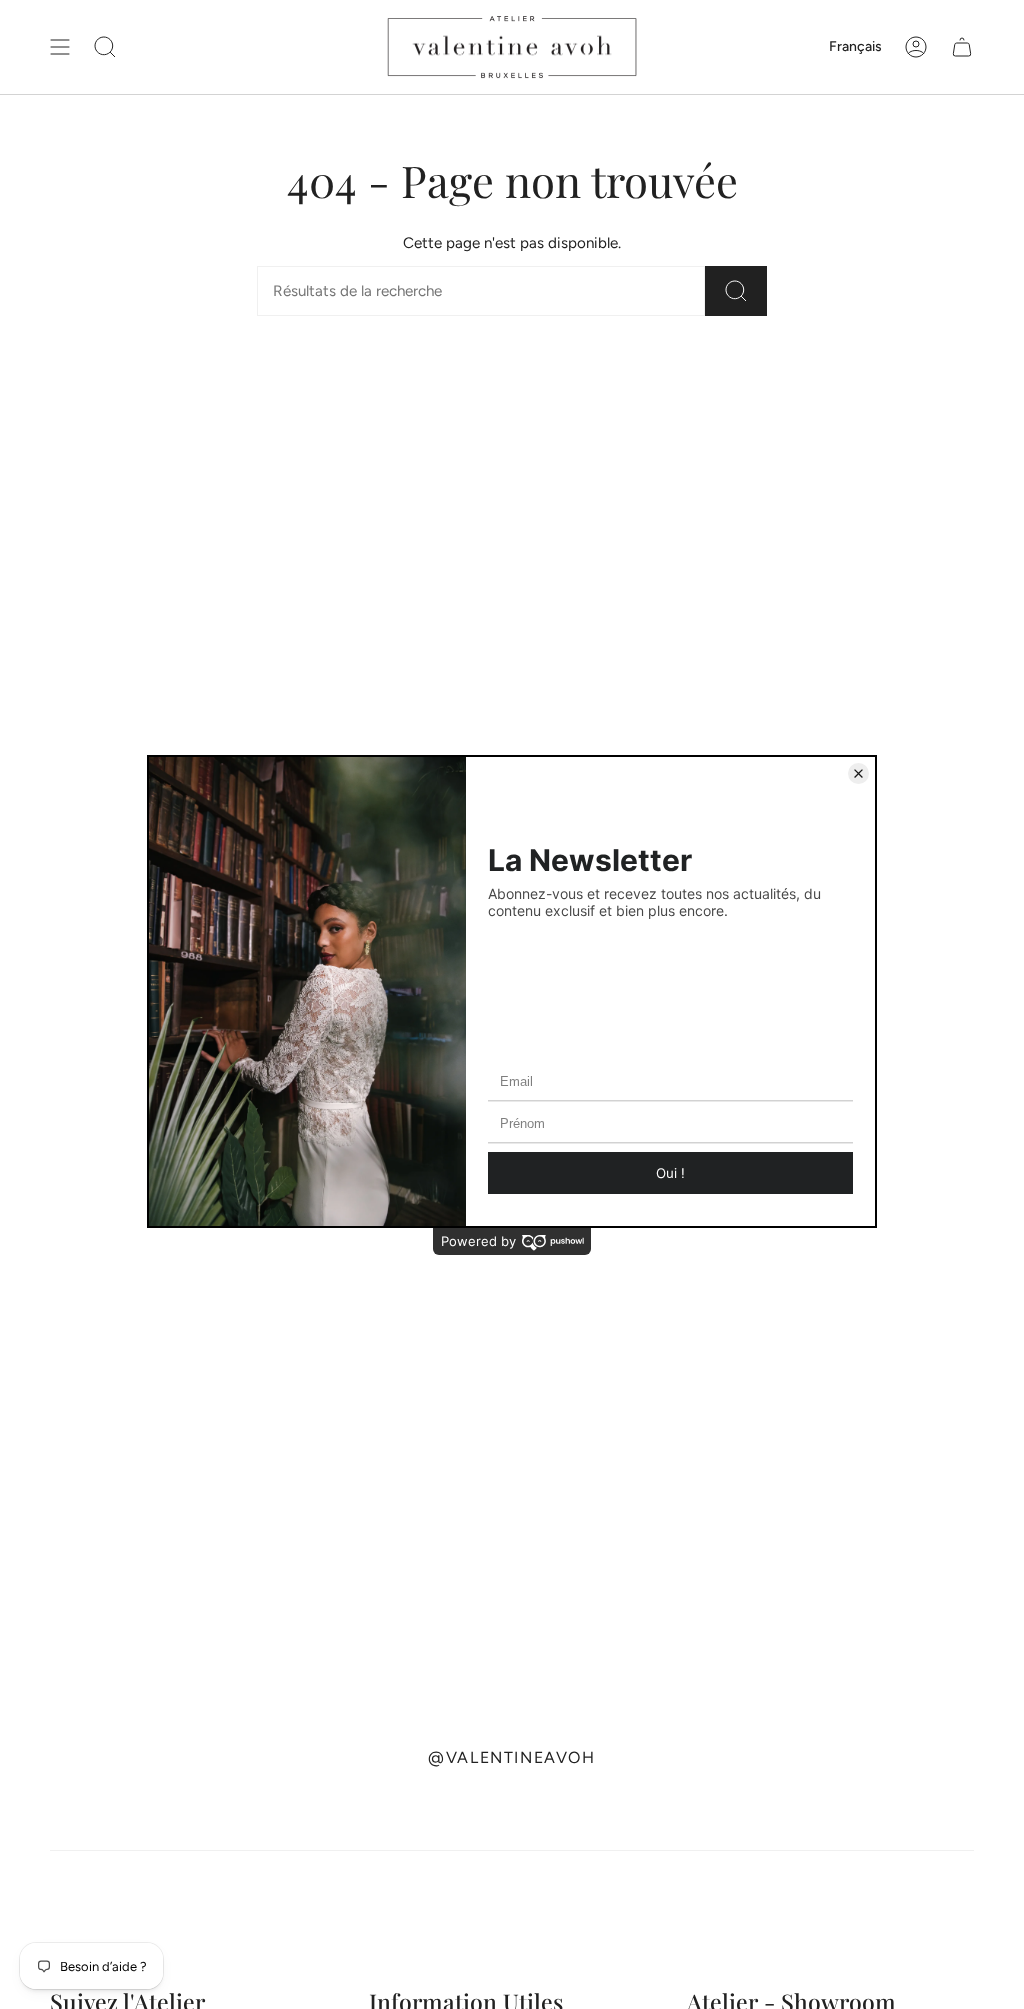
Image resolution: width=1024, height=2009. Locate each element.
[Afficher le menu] (60, 47)
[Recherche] (736, 291)
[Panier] (962, 47)
